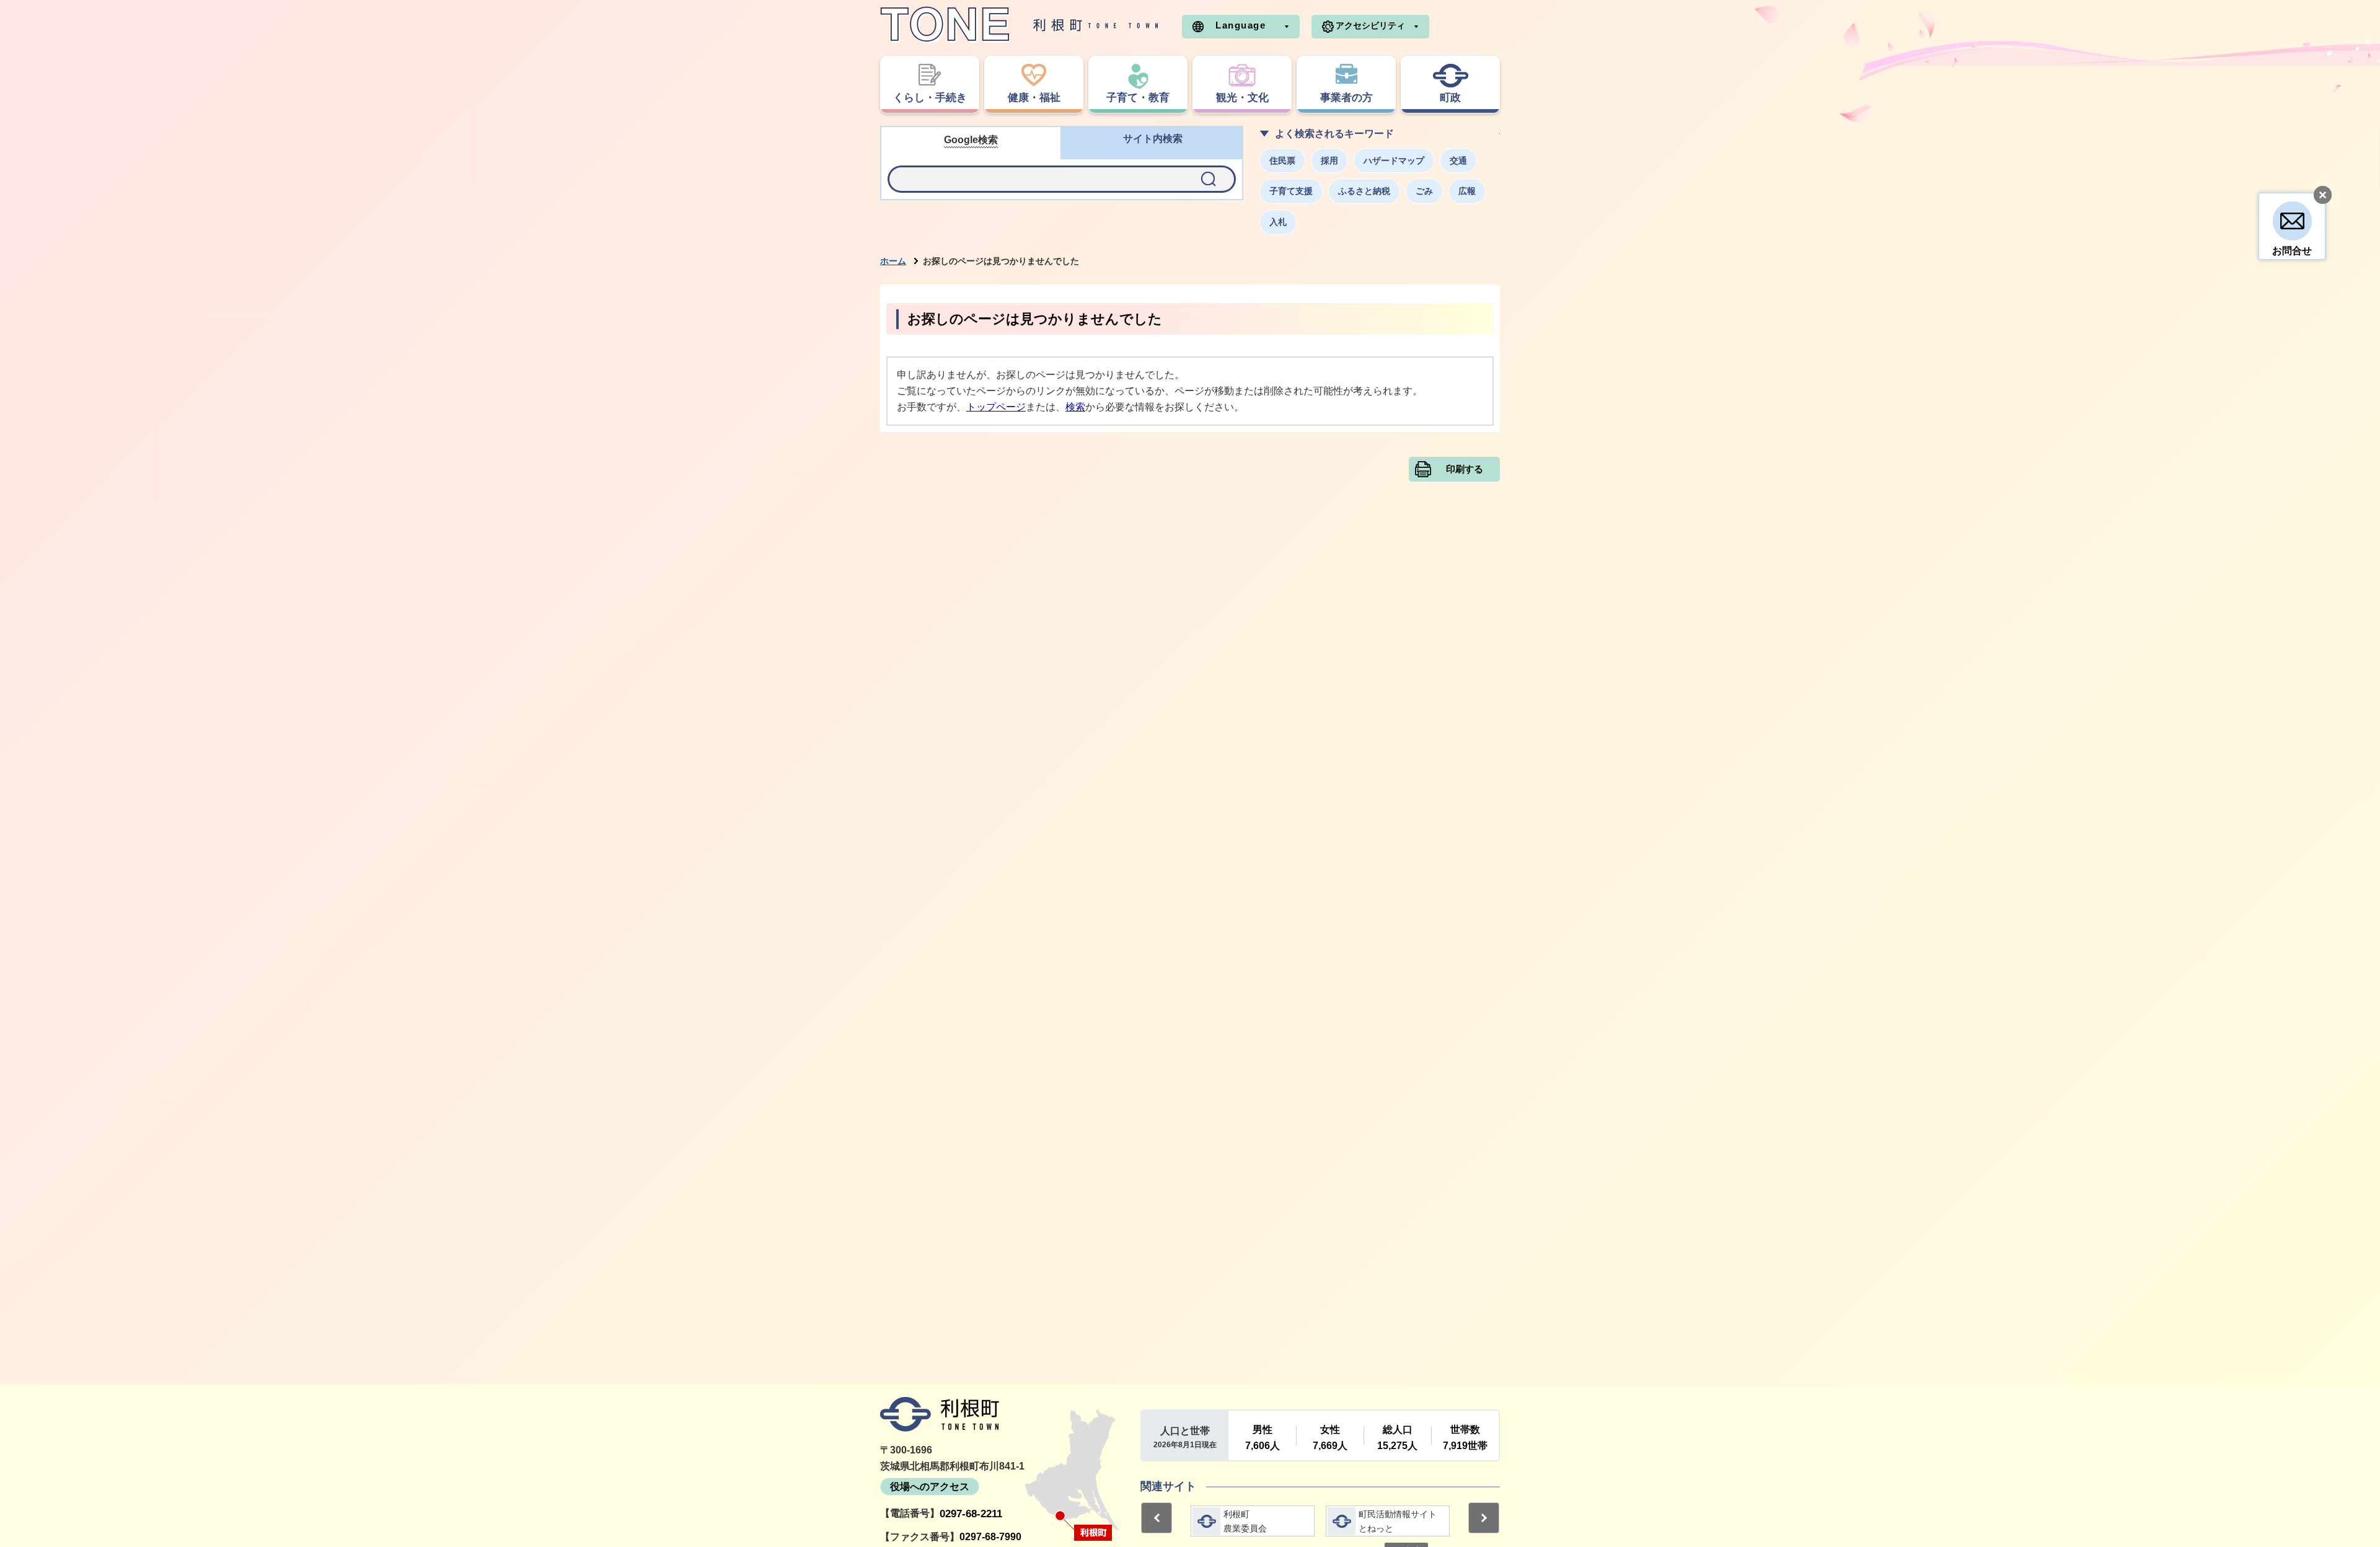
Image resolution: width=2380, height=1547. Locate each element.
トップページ (996, 407)
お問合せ (2292, 251)
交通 (1458, 161)
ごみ (1424, 191)
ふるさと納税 (1364, 191)
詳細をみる (1253, 1521)
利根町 (940, 1414)
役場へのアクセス (930, 1487)
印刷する (1465, 469)
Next (1484, 1518)
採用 (1329, 161)
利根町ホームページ (1020, 25)
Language (1241, 25)
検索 (1075, 407)
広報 (1467, 191)
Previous (1157, 1518)
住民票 (1282, 161)
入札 (1278, 222)
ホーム (893, 261)
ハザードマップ (1394, 161)
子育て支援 (1291, 191)
